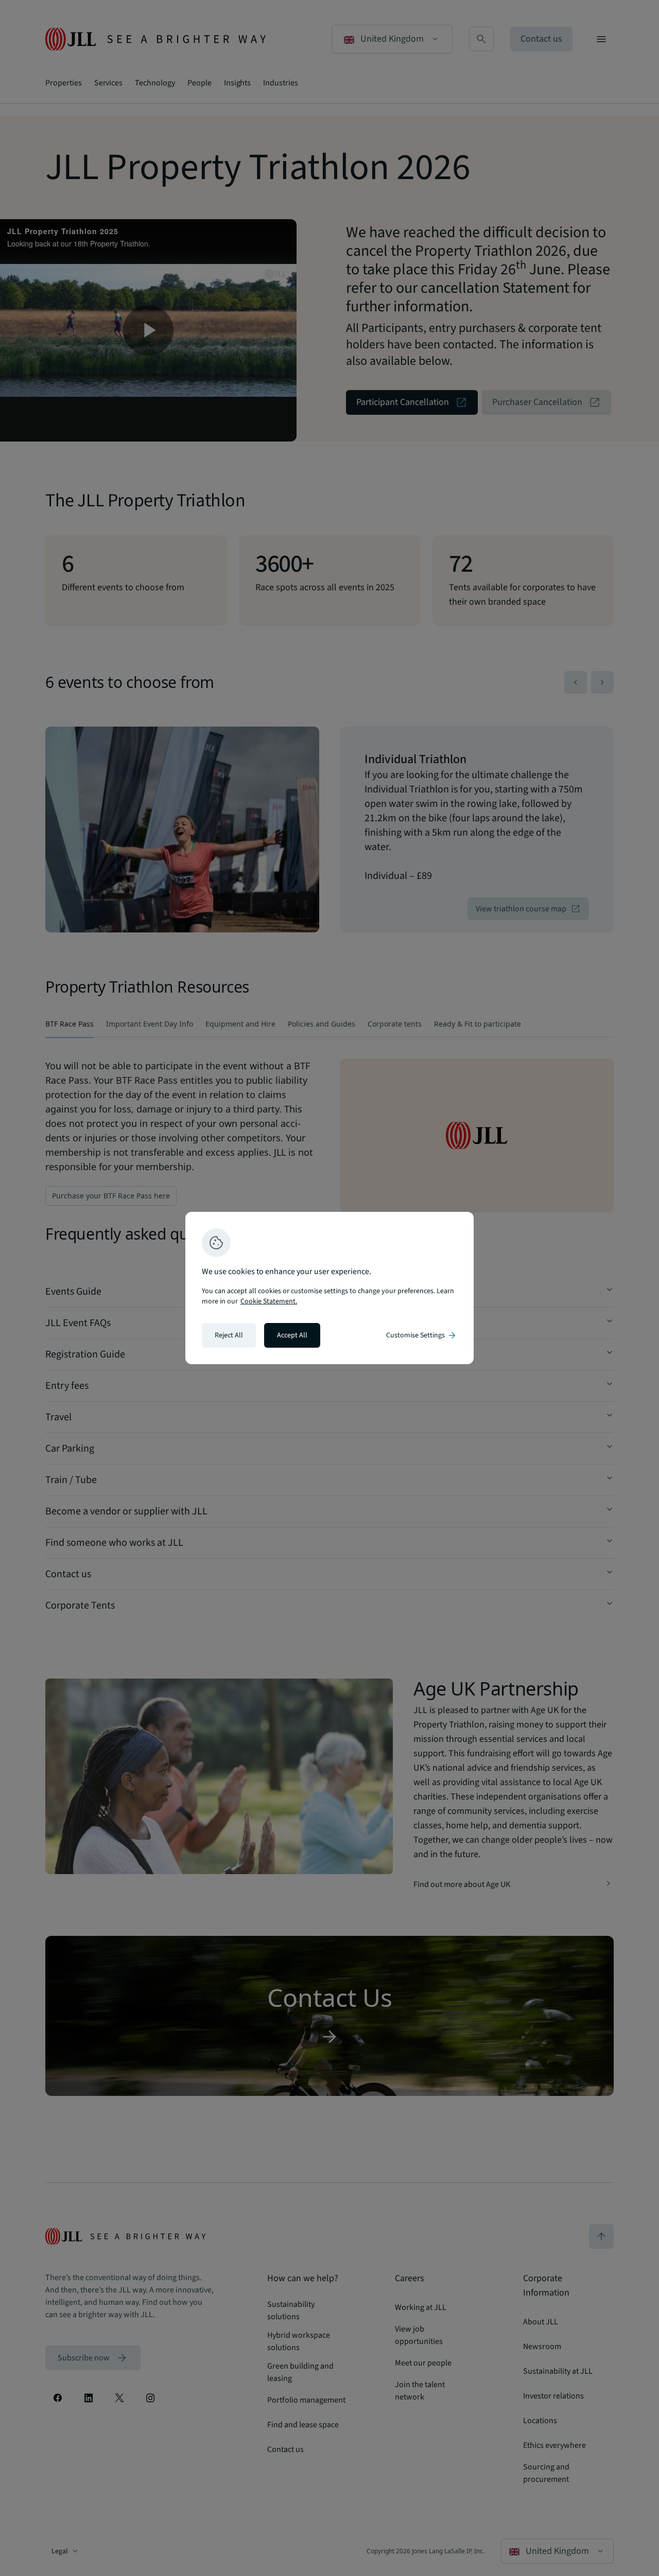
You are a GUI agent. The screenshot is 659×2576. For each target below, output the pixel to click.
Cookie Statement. (269, 1301)
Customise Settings (422, 1335)
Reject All (229, 1335)
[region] (329, 1288)
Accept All (292, 1335)
